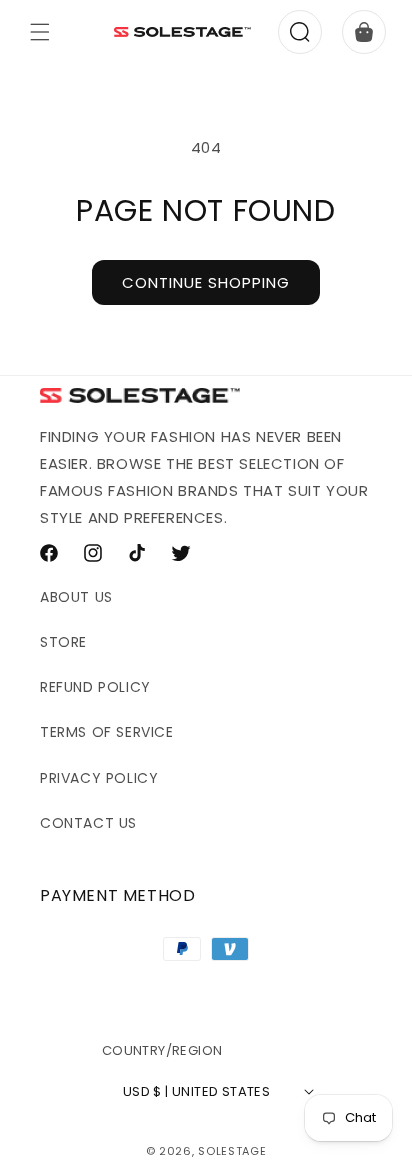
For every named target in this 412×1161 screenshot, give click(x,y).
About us (76, 597)
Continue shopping (206, 282)
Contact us (88, 823)
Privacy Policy (99, 778)
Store (63, 642)
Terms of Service (107, 732)
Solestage (232, 1151)
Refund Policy (95, 687)
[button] (40, 32)
